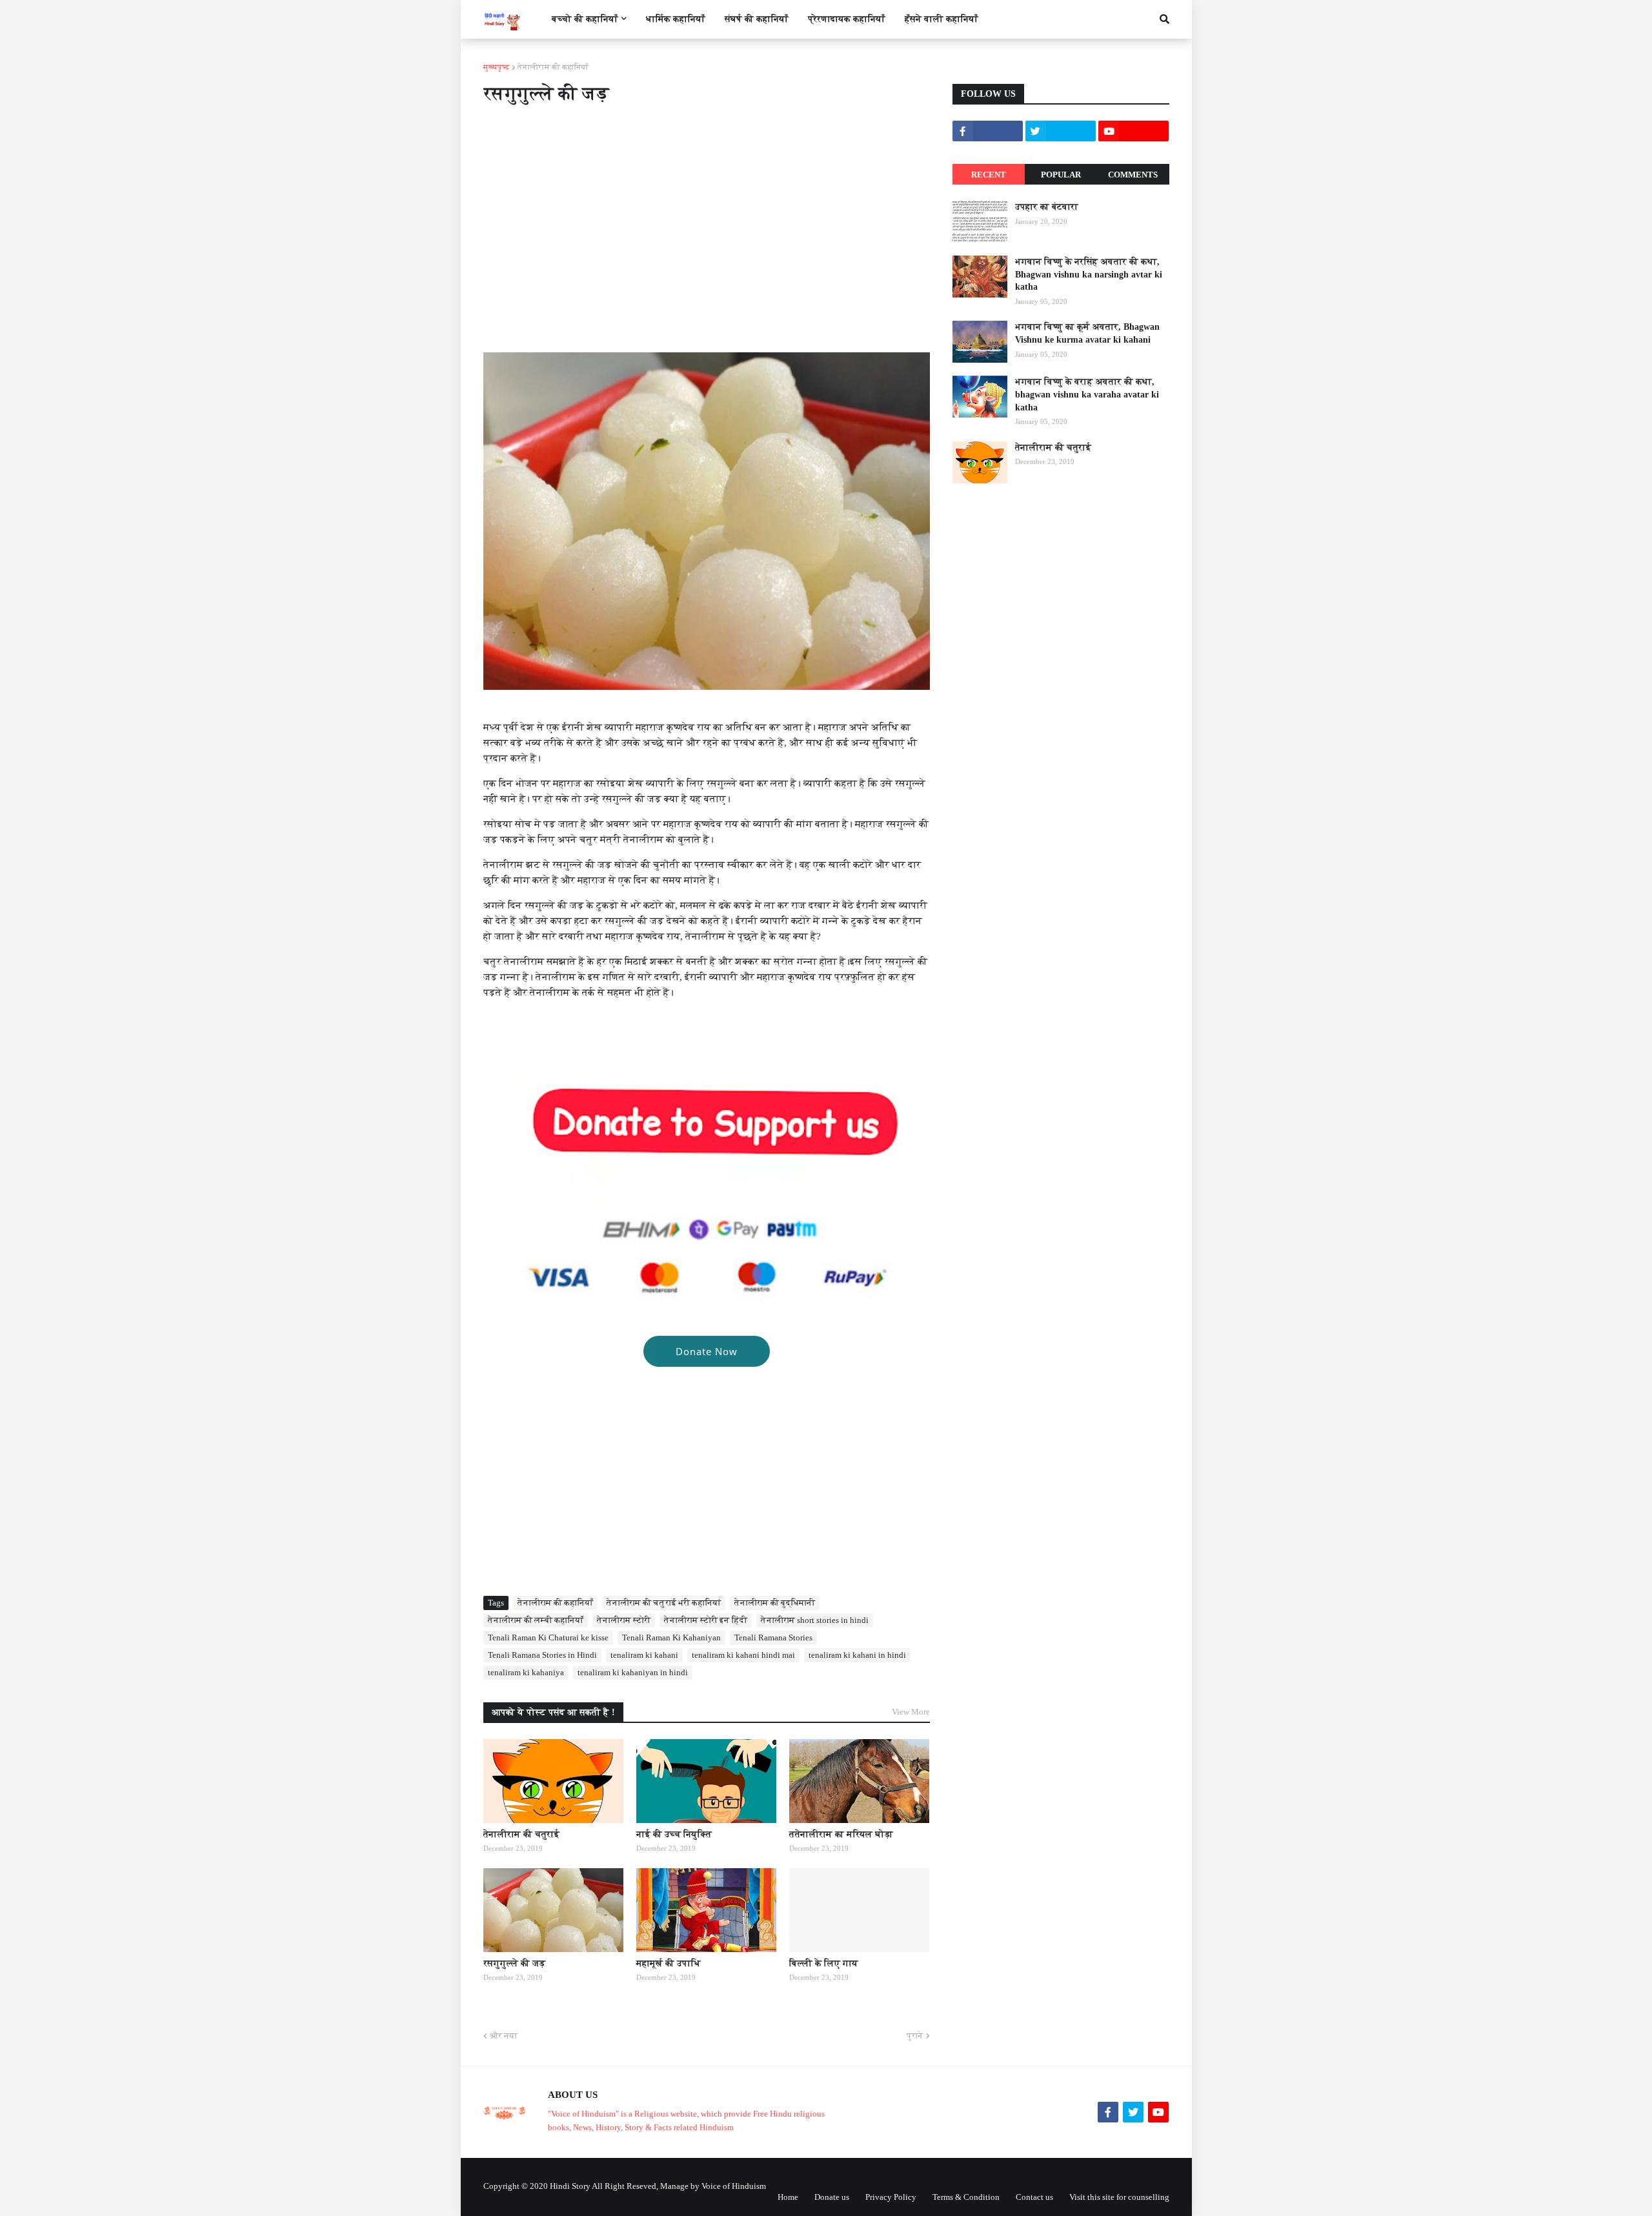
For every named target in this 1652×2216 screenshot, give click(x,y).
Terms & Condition (966, 2197)
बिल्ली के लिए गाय (824, 1963)
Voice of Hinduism (734, 2186)
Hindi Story (570, 2186)
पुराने (915, 2036)
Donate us (832, 2197)
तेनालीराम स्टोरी (624, 1620)
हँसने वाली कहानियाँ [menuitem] (942, 19)
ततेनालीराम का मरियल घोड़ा (841, 1834)
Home (788, 2197)
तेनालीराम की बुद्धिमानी (775, 1603)
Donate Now (707, 1351)
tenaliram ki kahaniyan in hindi (633, 1672)
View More (911, 1712)
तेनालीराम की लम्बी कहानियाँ (536, 1620)
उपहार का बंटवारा (1047, 207)
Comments (1133, 175)
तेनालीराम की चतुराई (521, 1834)
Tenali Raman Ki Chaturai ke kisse (548, 1637)
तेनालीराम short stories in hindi (815, 1620)
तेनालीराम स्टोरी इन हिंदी (706, 1620)
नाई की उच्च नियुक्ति (674, 1834)
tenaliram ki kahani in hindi (857, 1655)
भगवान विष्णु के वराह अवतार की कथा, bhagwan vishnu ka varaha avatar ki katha (1087, 394)
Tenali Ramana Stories (773, 1637)
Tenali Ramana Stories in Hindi (542, 1655)
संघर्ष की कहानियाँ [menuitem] (757, 19)
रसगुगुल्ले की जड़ (514, 1963)
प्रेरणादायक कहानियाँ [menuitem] (847, 19)
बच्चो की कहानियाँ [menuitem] (585, 19)
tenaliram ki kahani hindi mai (743, 1655)
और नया (504, 2036)
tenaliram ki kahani (644, 1655)
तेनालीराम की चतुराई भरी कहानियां (664, 1603)
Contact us (1034, 2197)
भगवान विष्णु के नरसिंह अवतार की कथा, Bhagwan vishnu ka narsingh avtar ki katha (1089, 274)
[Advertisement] (707, 221)
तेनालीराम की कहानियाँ (553, 67)
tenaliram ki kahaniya (526, 1672)
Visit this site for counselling (1119, 2197)
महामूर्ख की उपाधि (669, 1963)
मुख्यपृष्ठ (497, 67)
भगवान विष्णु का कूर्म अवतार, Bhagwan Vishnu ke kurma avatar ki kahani (1087, 333)
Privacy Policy (891, 2197)
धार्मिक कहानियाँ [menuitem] (676, 19)
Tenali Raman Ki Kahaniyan (671, 1637)
